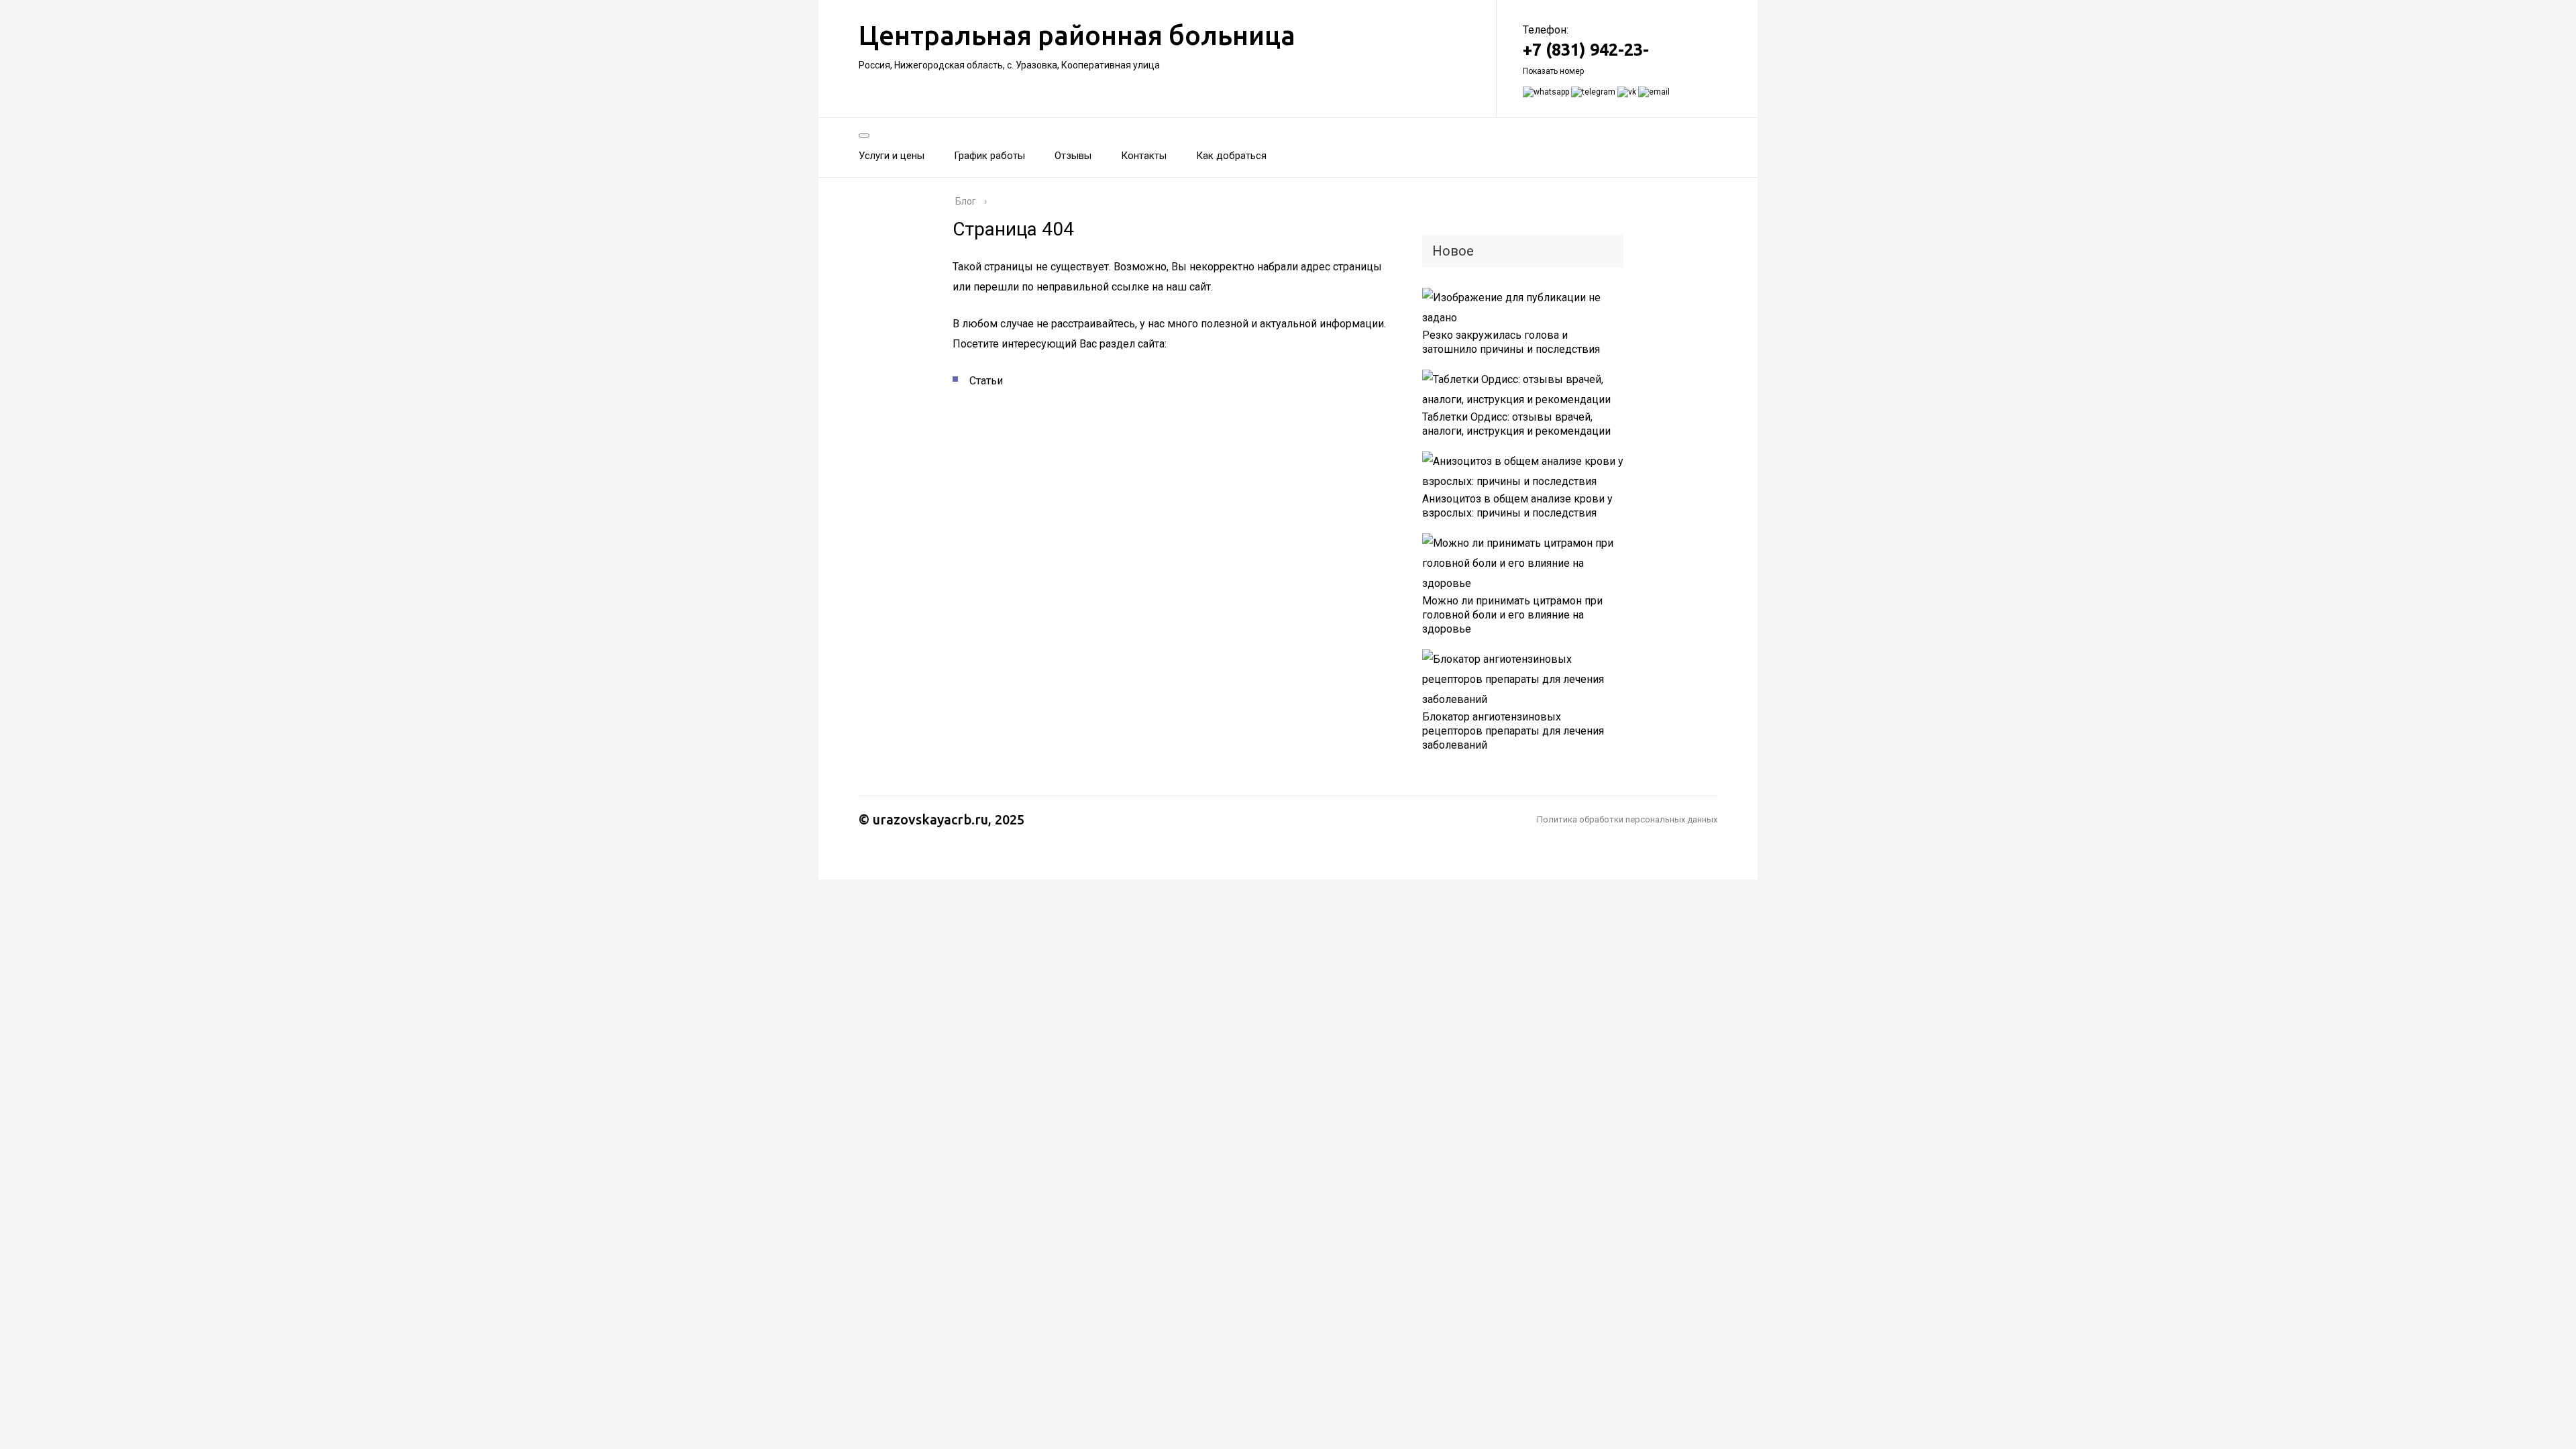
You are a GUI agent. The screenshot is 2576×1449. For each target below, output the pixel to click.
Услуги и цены (892, 156)
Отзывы (1073, 156)
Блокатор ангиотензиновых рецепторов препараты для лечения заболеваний (1513, 731)
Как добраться (1231, 156)
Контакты (1144, 156)
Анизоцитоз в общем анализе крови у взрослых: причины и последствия (1517, 506)
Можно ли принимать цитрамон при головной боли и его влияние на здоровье (1512, 615)
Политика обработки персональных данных (1627, 819)
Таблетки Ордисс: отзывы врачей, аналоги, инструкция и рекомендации (1516, 424)
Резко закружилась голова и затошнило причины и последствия (1511, 342)
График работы (989, 156)
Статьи (986, 381)
